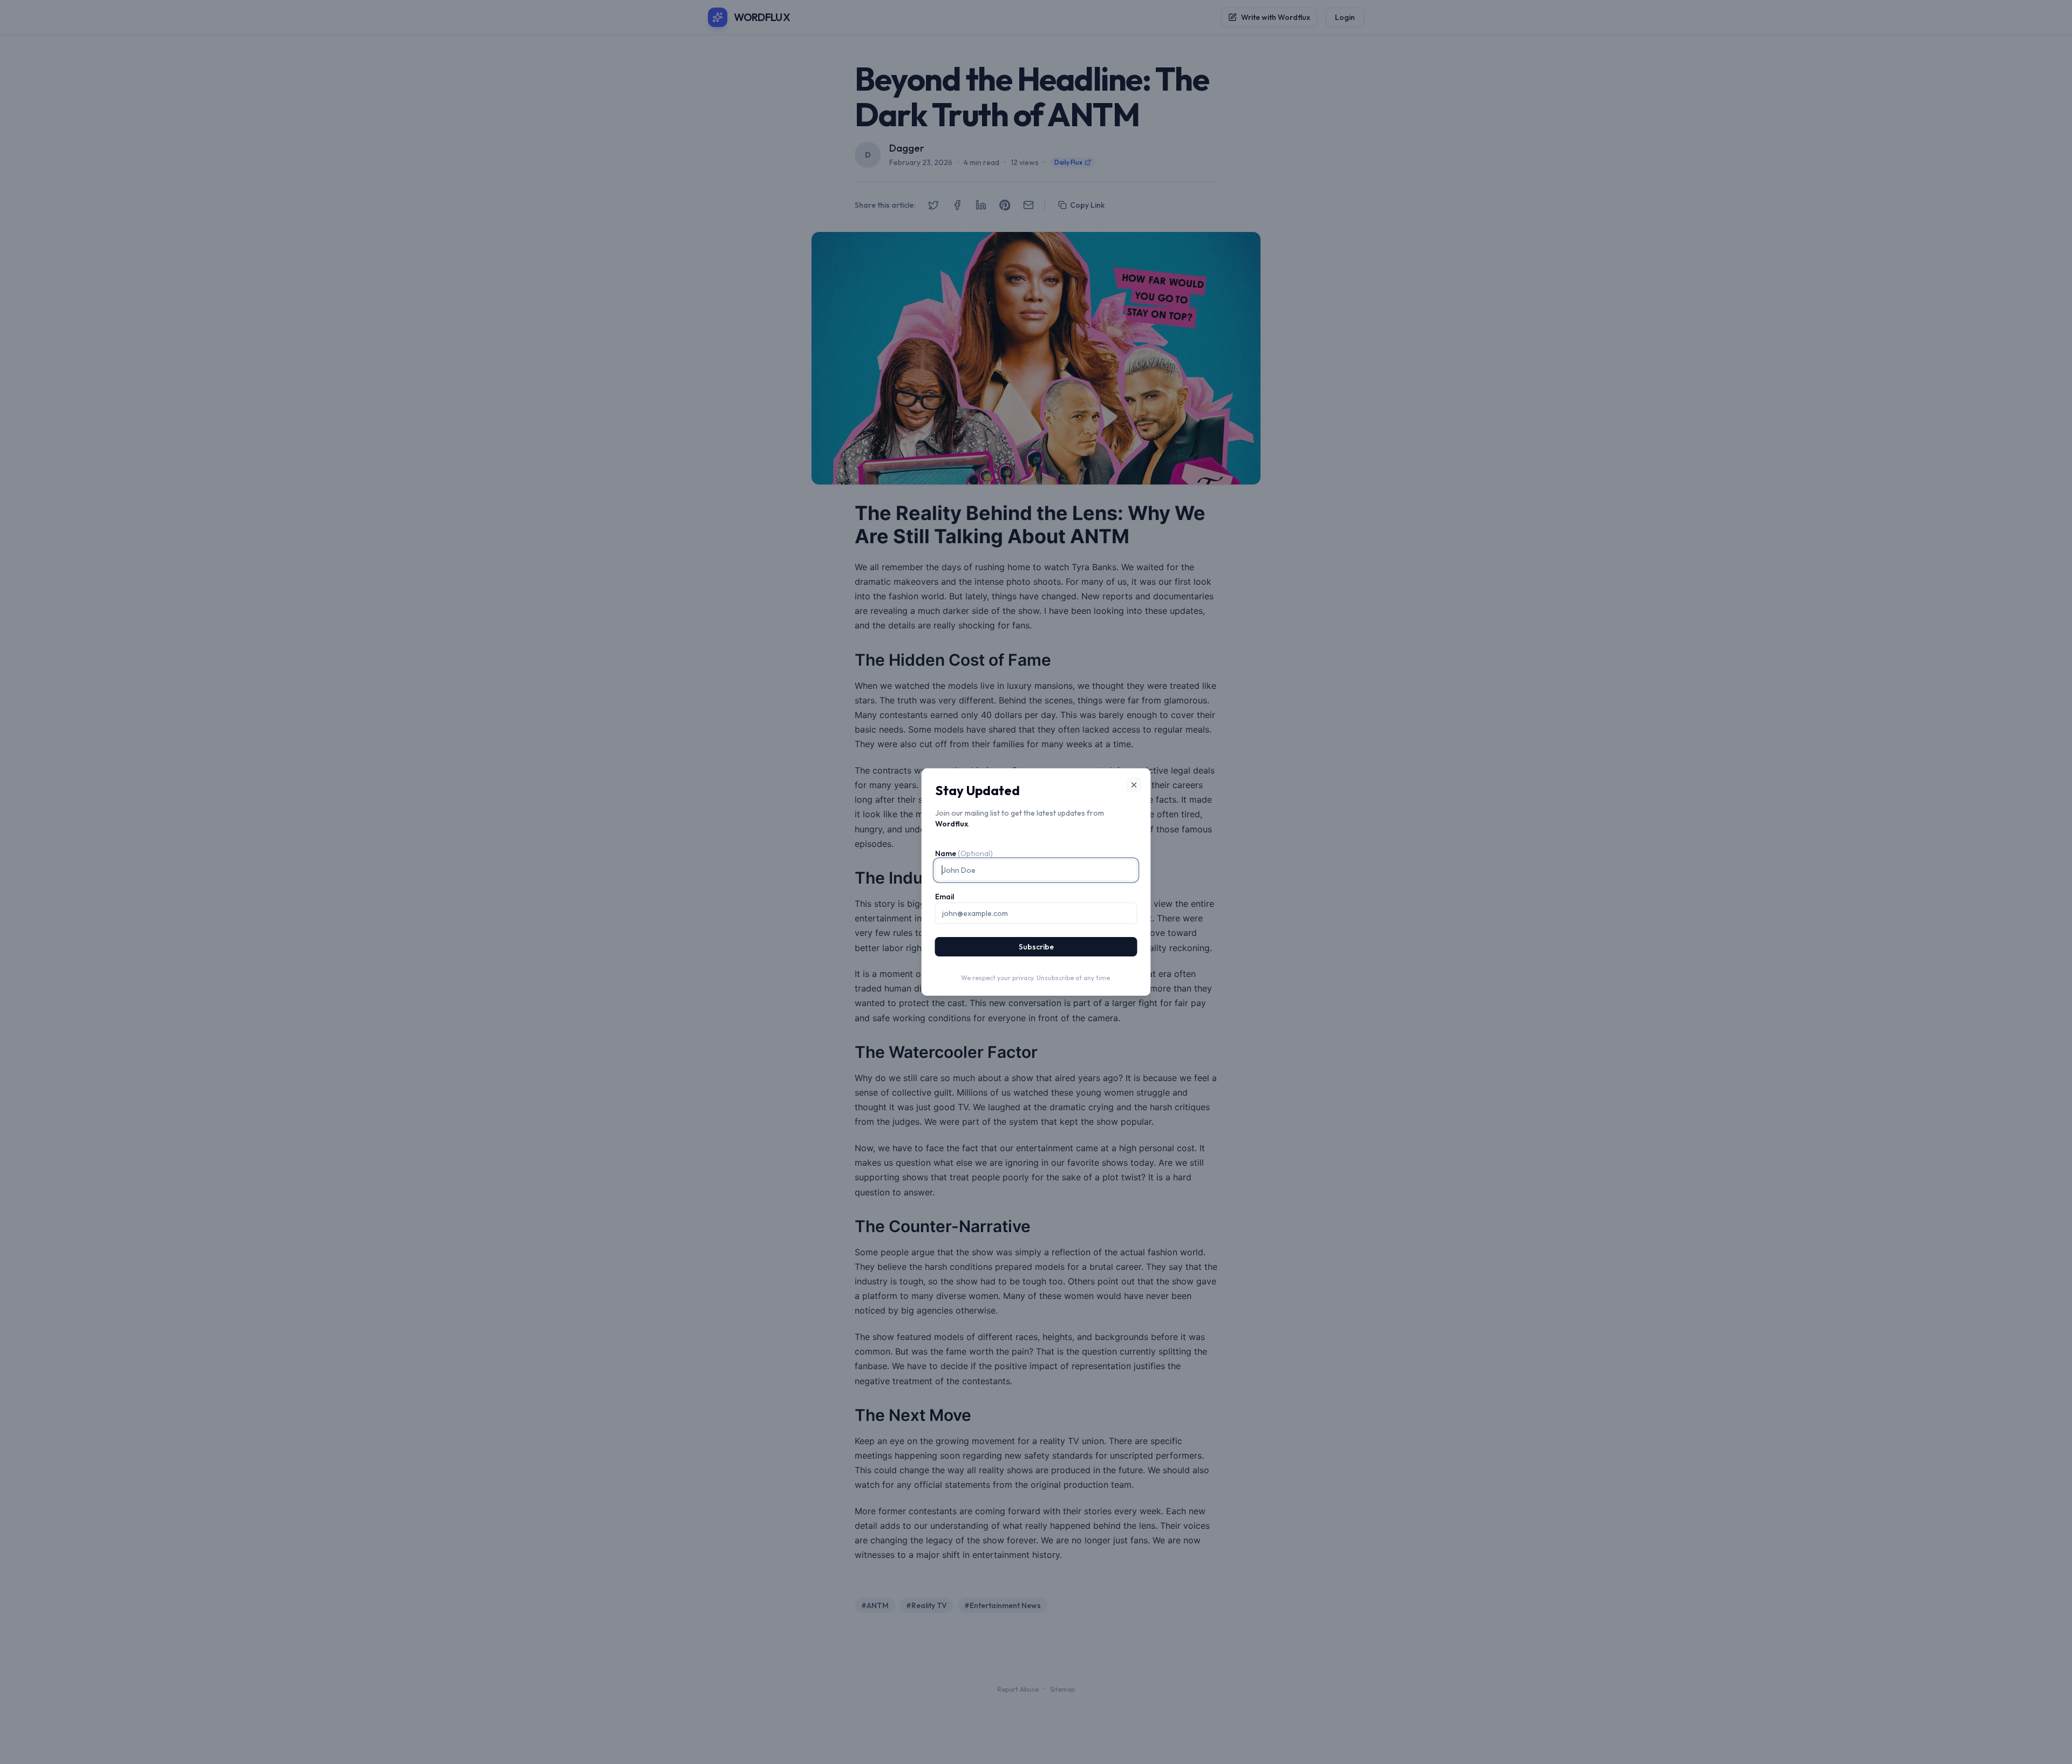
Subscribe (1036, 947)
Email (945, 897)
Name (964, 853)
